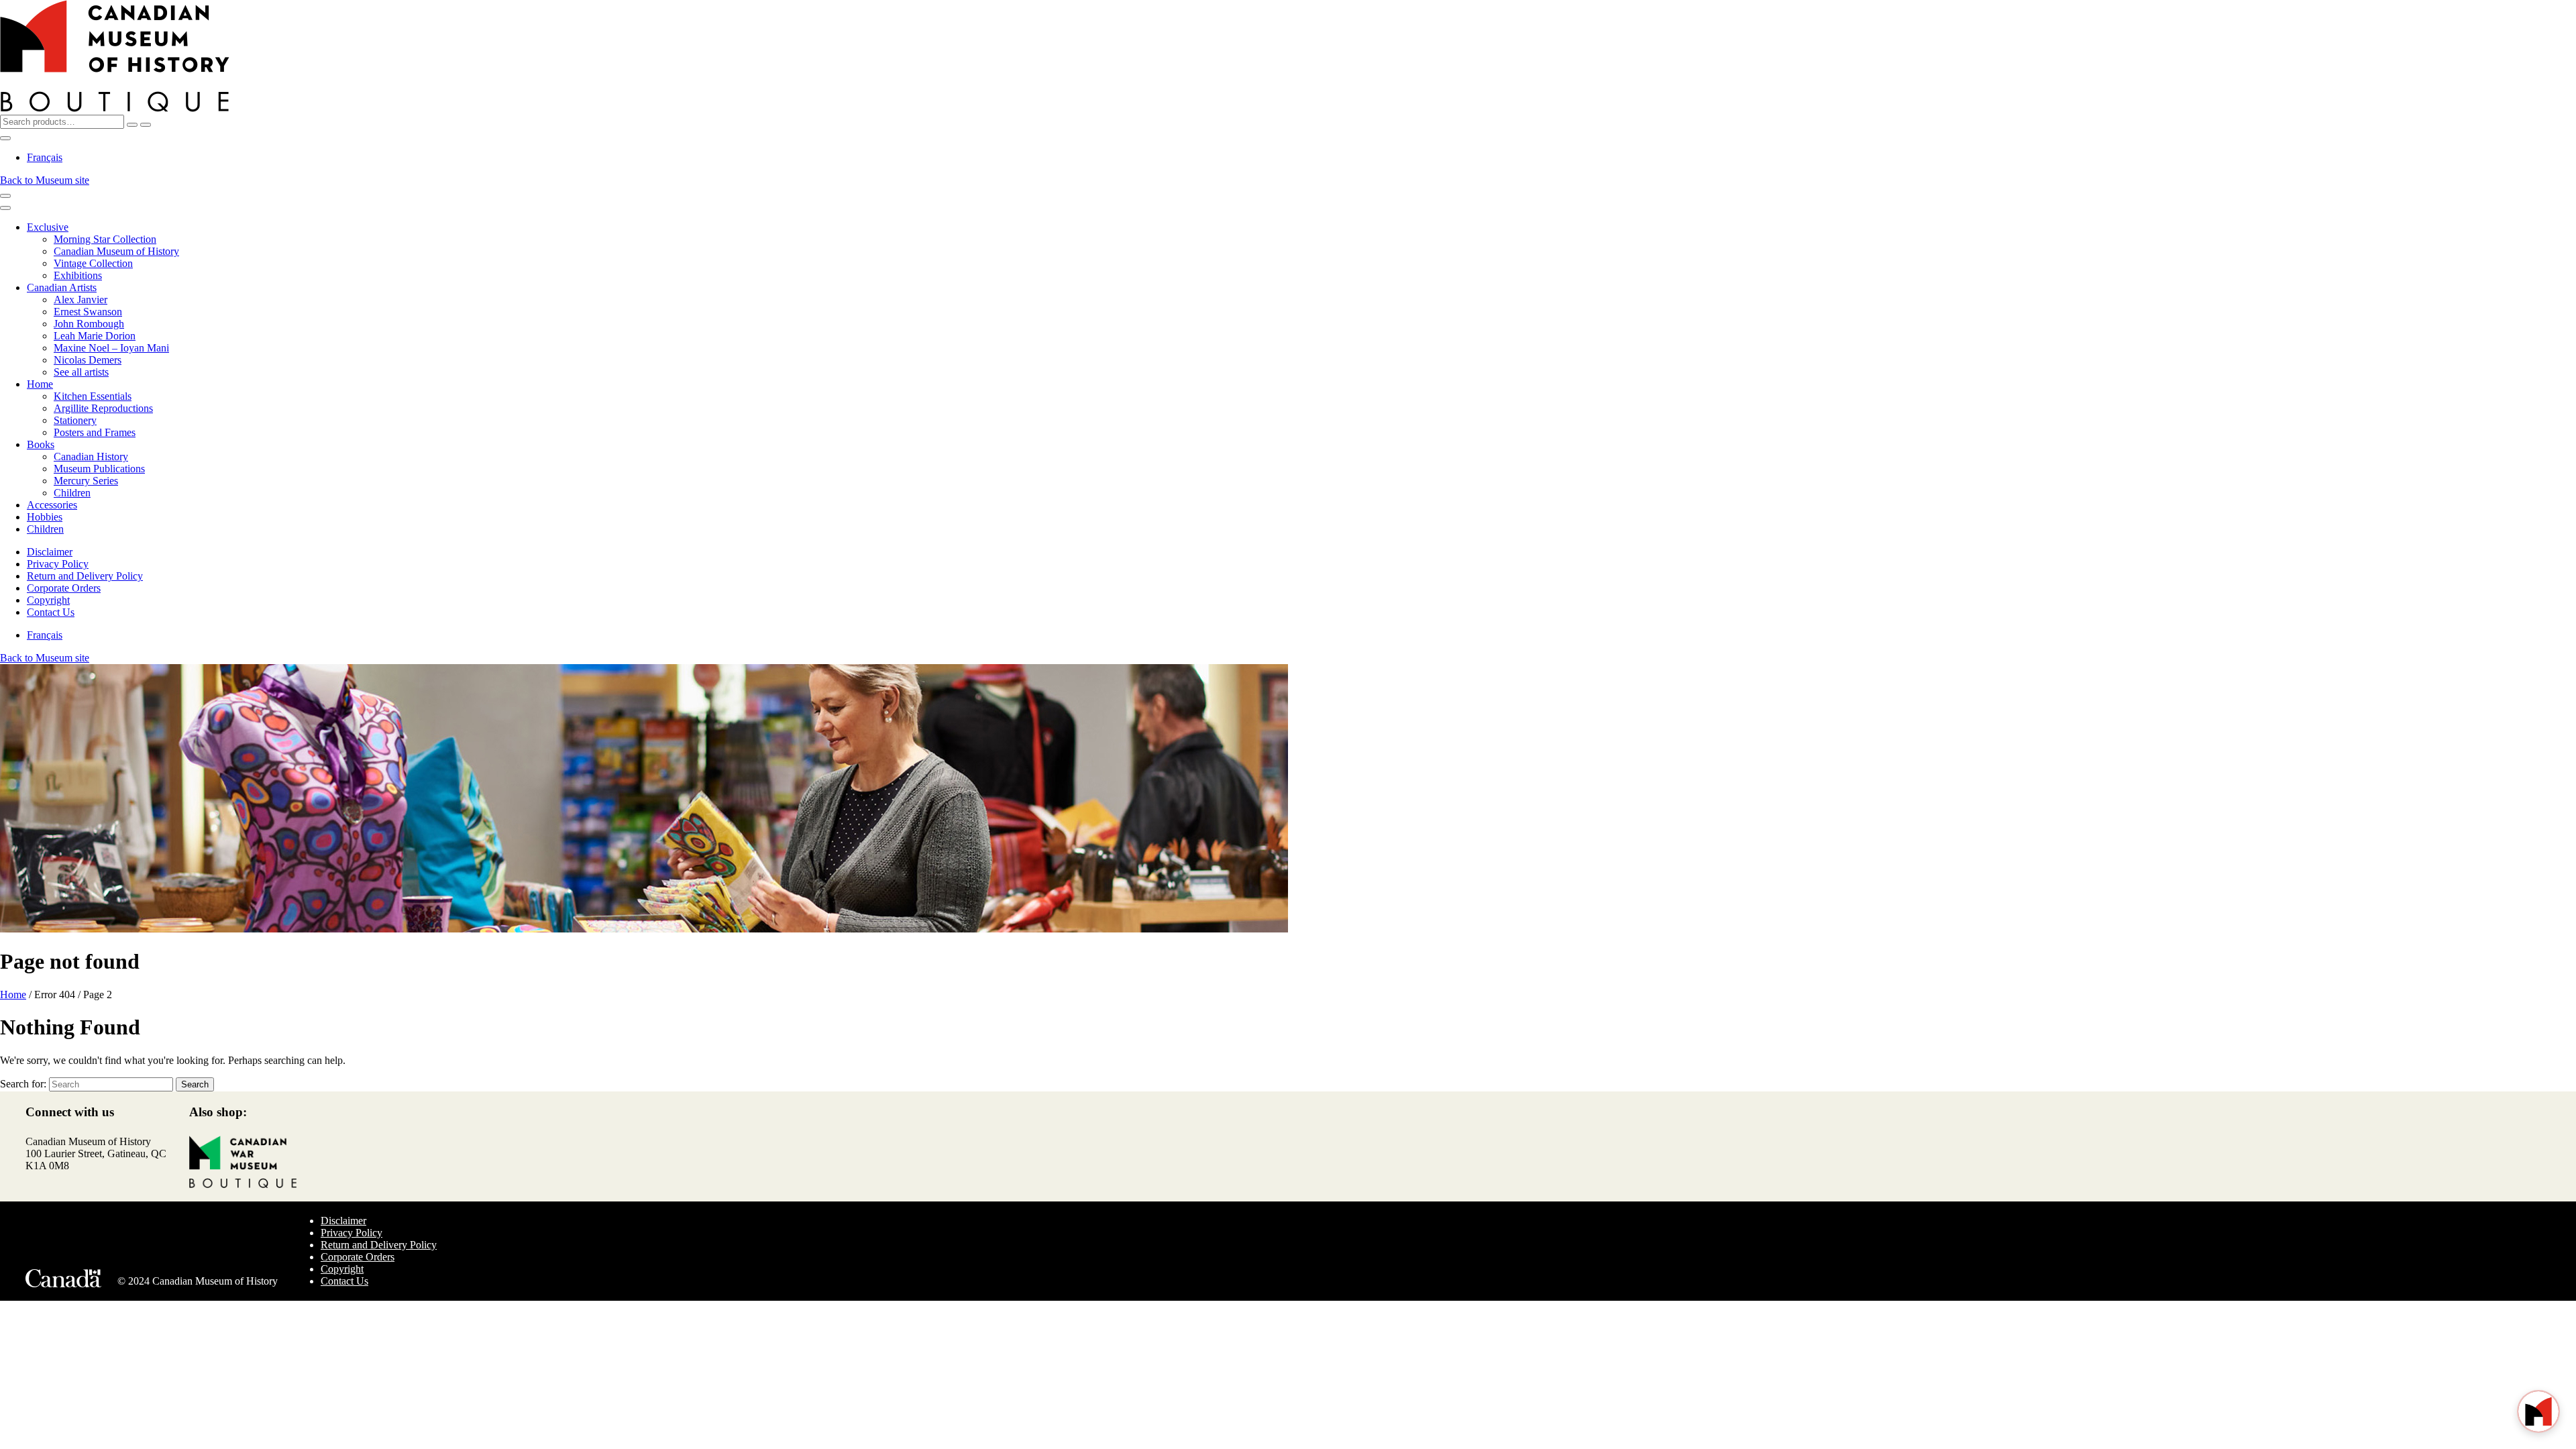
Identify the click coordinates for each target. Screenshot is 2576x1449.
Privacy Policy (58, 564)
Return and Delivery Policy (85, 576)
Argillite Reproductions (103, 408)
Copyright (48, 600)
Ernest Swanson (88, 312)
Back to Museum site (45, 180)
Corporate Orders (64, 588)
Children (72, 493)
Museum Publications (99, 469)
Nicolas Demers (88, 360)
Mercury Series (86, 481)
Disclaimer (50, 552)
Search (195, 1084)
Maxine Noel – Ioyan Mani (111, 348)
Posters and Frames (95, 432)
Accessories (52, 505)
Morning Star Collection (105, 239)
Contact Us (51, 612)
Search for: (23, 1084)
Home (40, 384)
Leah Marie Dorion (95, 336)
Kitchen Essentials (93, 396)
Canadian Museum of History (116, 251)
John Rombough (89, 324)
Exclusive (48, 227)
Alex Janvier (80, 300)
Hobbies (45, 517)
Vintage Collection (93, 263)
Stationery (75, 420)
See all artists (81, 372)
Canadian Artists (62, 287)
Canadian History (91, 457)
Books (41, 444)
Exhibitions (78, 275)
